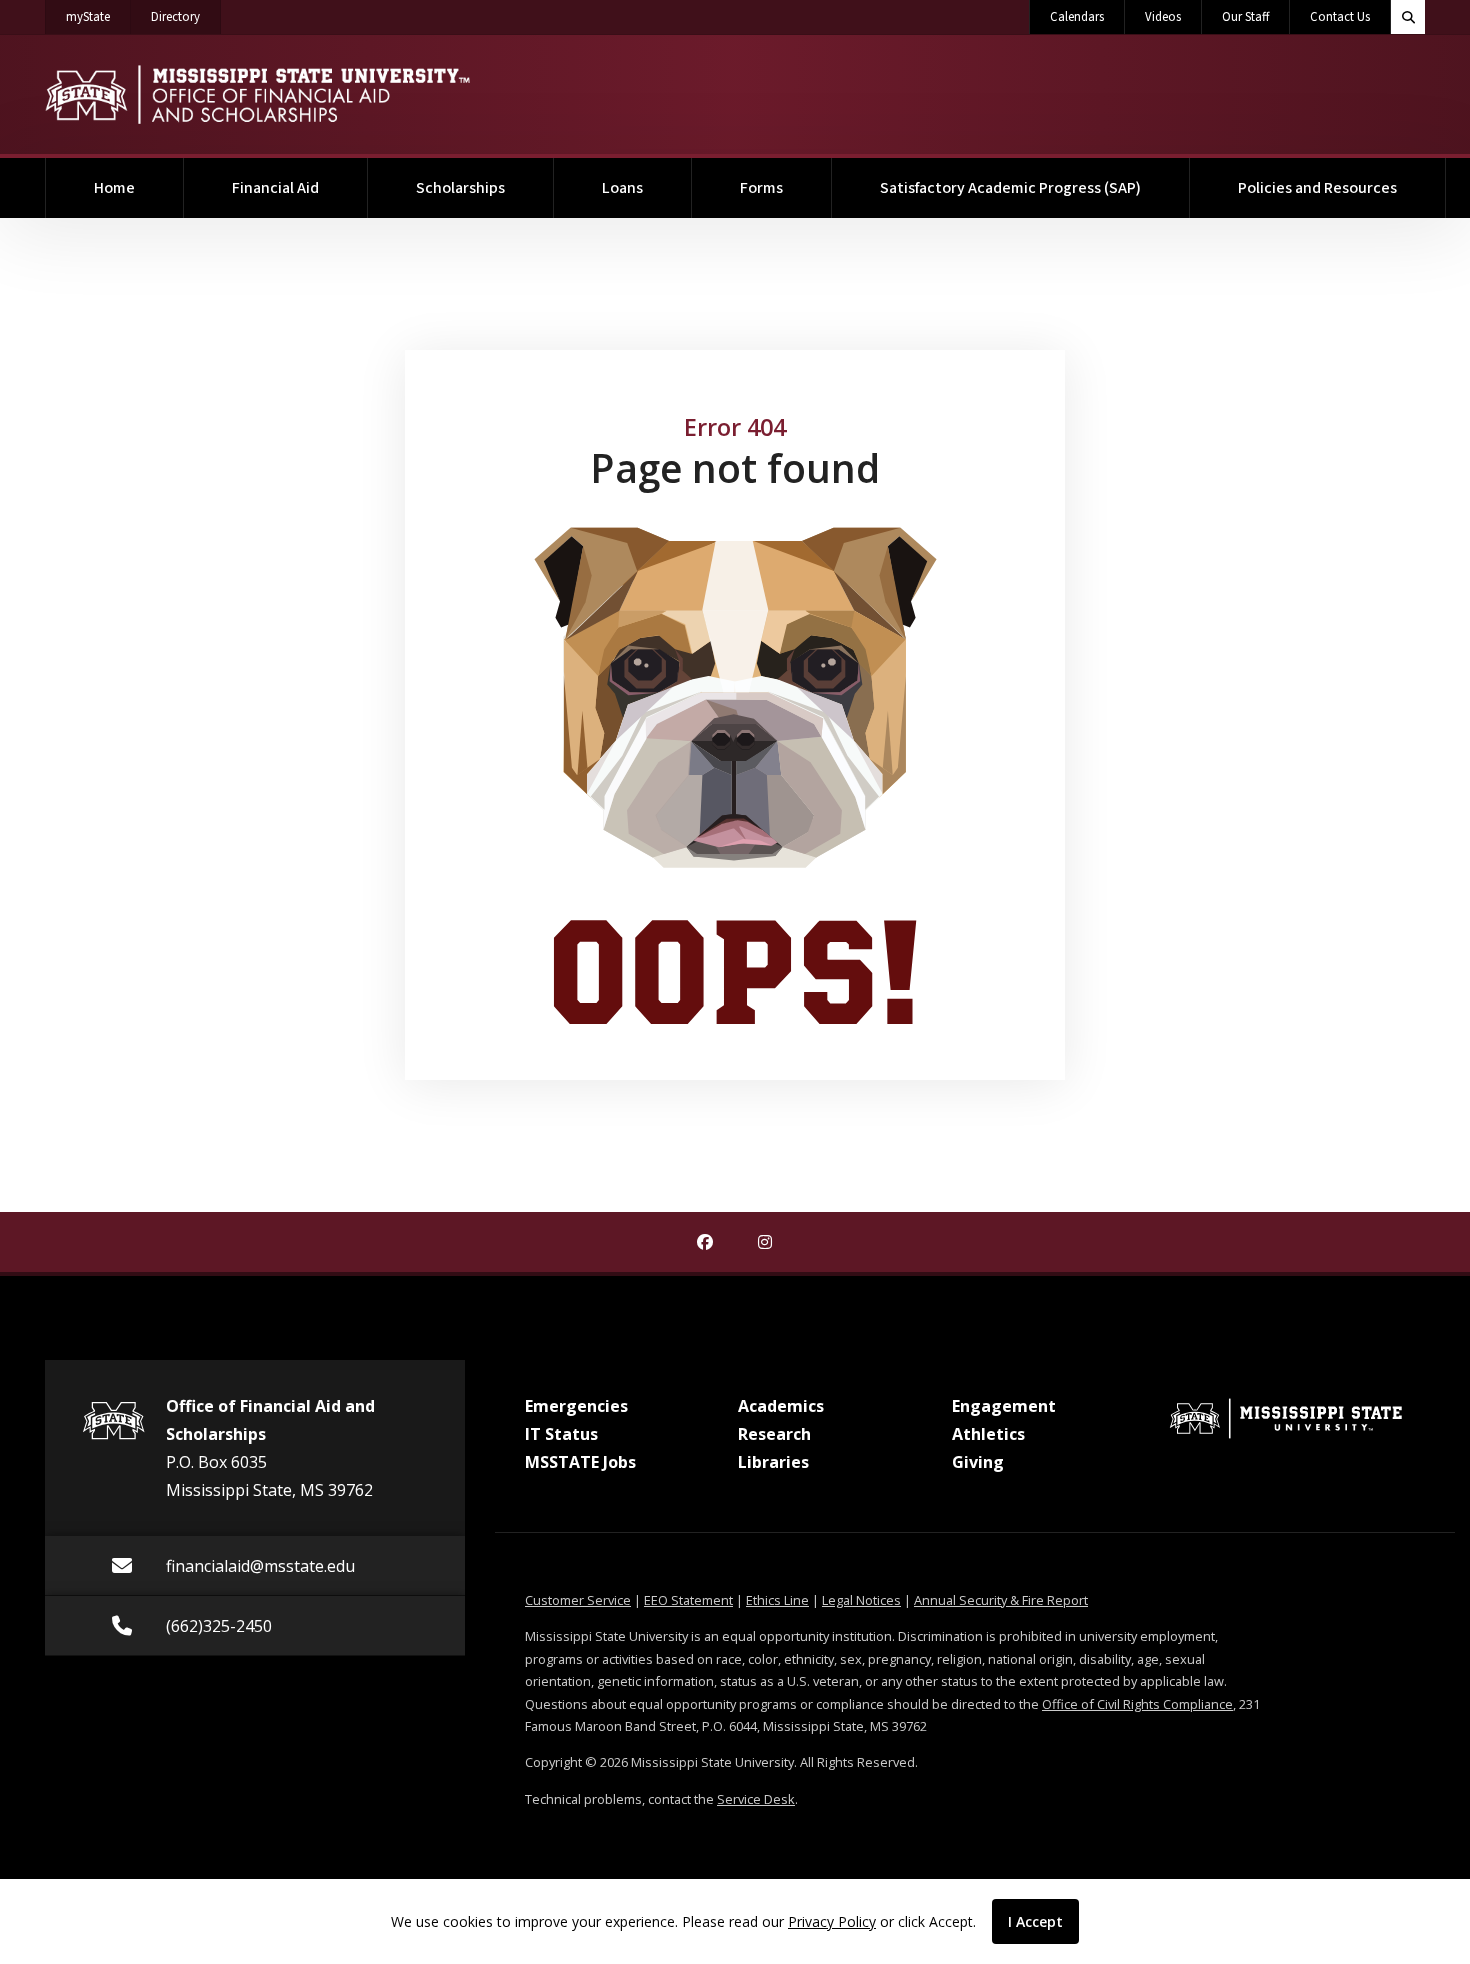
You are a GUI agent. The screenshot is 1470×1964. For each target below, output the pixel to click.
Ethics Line (777, 1600)
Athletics (988, 1434)
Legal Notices (861, 1600)
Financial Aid (275, 188)
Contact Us (1340, 17)
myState (98, 16)
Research (774, 1434)
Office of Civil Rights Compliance (1137, 1704)
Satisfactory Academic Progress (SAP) (1010, 188)
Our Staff (1245, 17)
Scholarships (460, 188)
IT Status (561, 1434)
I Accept (1035, 1921)
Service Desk (756, 1799)
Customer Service (578, 1600)
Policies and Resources (1317, 188)
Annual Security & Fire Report (1001, 1600)
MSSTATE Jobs (580, 1462)
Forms (761, 188)
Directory (186, 16)
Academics (781, 1406)
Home (114, 188)
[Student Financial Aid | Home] (257, 94)
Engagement (1004, 1406)
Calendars (1077, 17)
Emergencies (576, 1406)
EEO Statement (688, 1600)
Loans (622, 188)
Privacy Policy (832, 1921)
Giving (978, 1462)
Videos (1163, 17)
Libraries (773, 1462)
